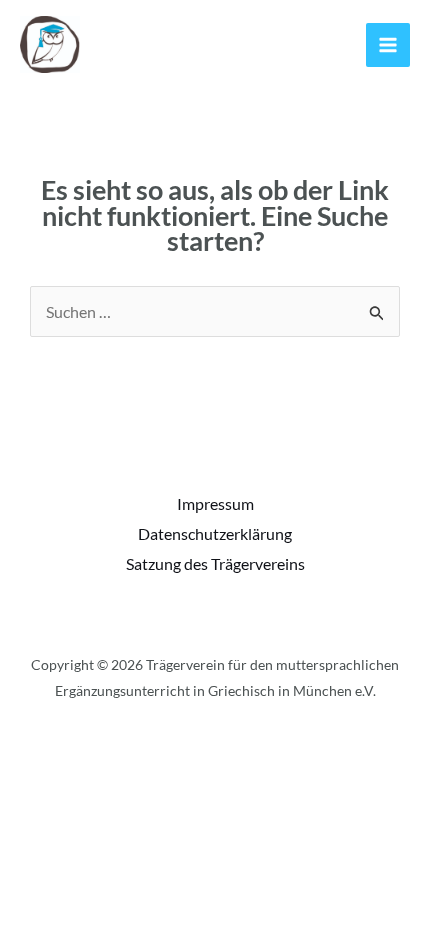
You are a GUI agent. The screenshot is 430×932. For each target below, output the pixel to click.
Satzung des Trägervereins (215, 563)
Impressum (215, 503)
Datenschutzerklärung (215, 533)
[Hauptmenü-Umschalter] (388, 45)
